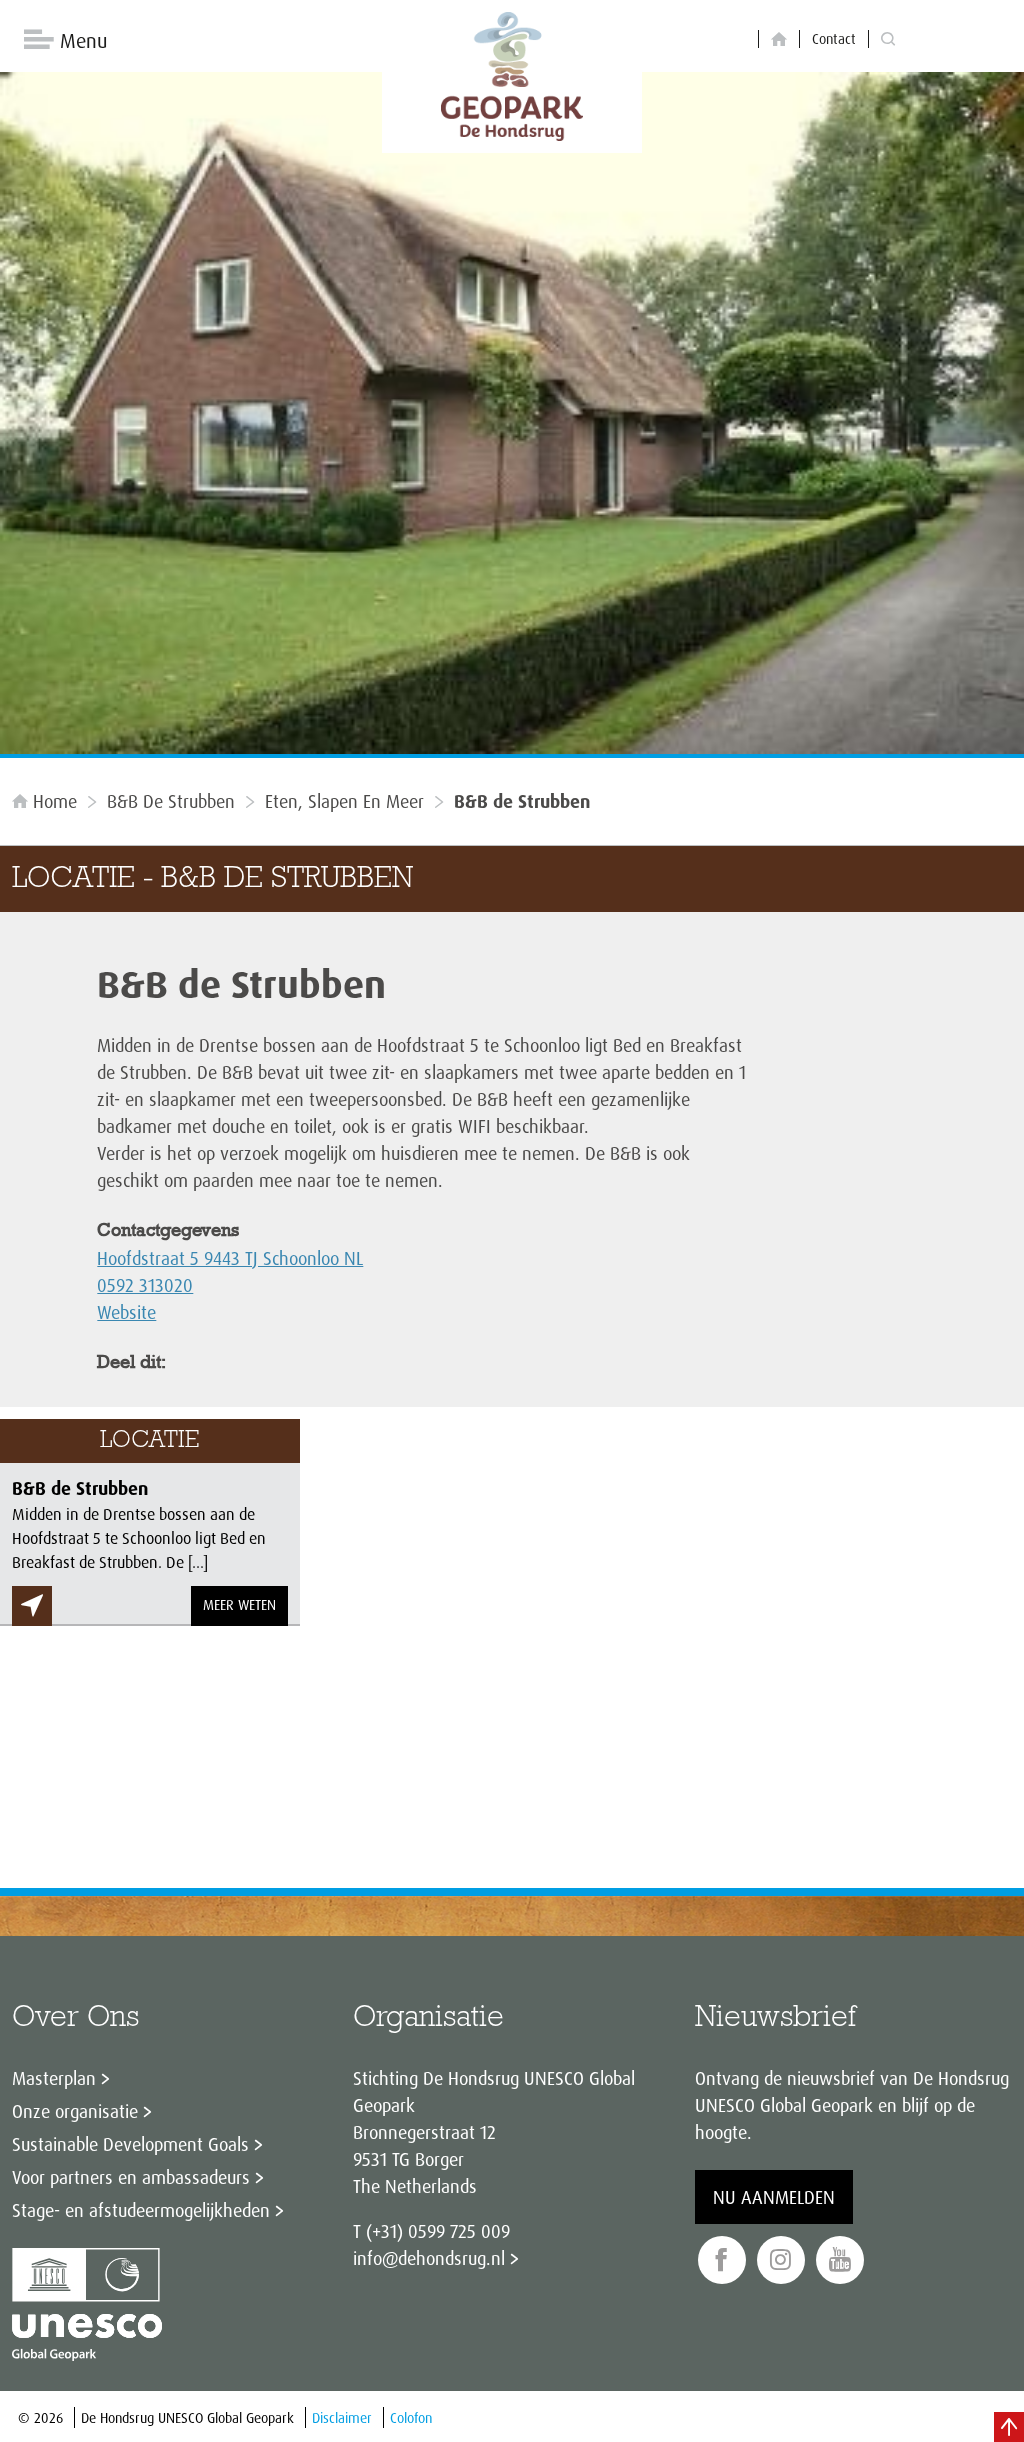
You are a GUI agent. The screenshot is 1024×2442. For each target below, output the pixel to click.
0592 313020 (145, 1285)
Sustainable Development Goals (130, 2144)
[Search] (888, 39)
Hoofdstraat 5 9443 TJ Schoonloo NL (230, 1258)
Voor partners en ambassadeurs (131, 2177)
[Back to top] (1009, 2427)
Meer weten (239, 1604)
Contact (834, 38)
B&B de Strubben (171, 801)
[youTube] (840, 2260)
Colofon (411, 2417)
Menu (83, 40)
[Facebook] (722, 2260)
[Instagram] (781, 2260)
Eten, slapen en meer (344, 801)
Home (55, 801)
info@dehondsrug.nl (429, 2258)
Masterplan (54, 2078)
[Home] (779, 39)
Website (126, 1312)
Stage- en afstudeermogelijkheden (141, 2210)
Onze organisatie (75, 2111)
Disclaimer (342, 2417)
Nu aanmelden (774, 2197)
